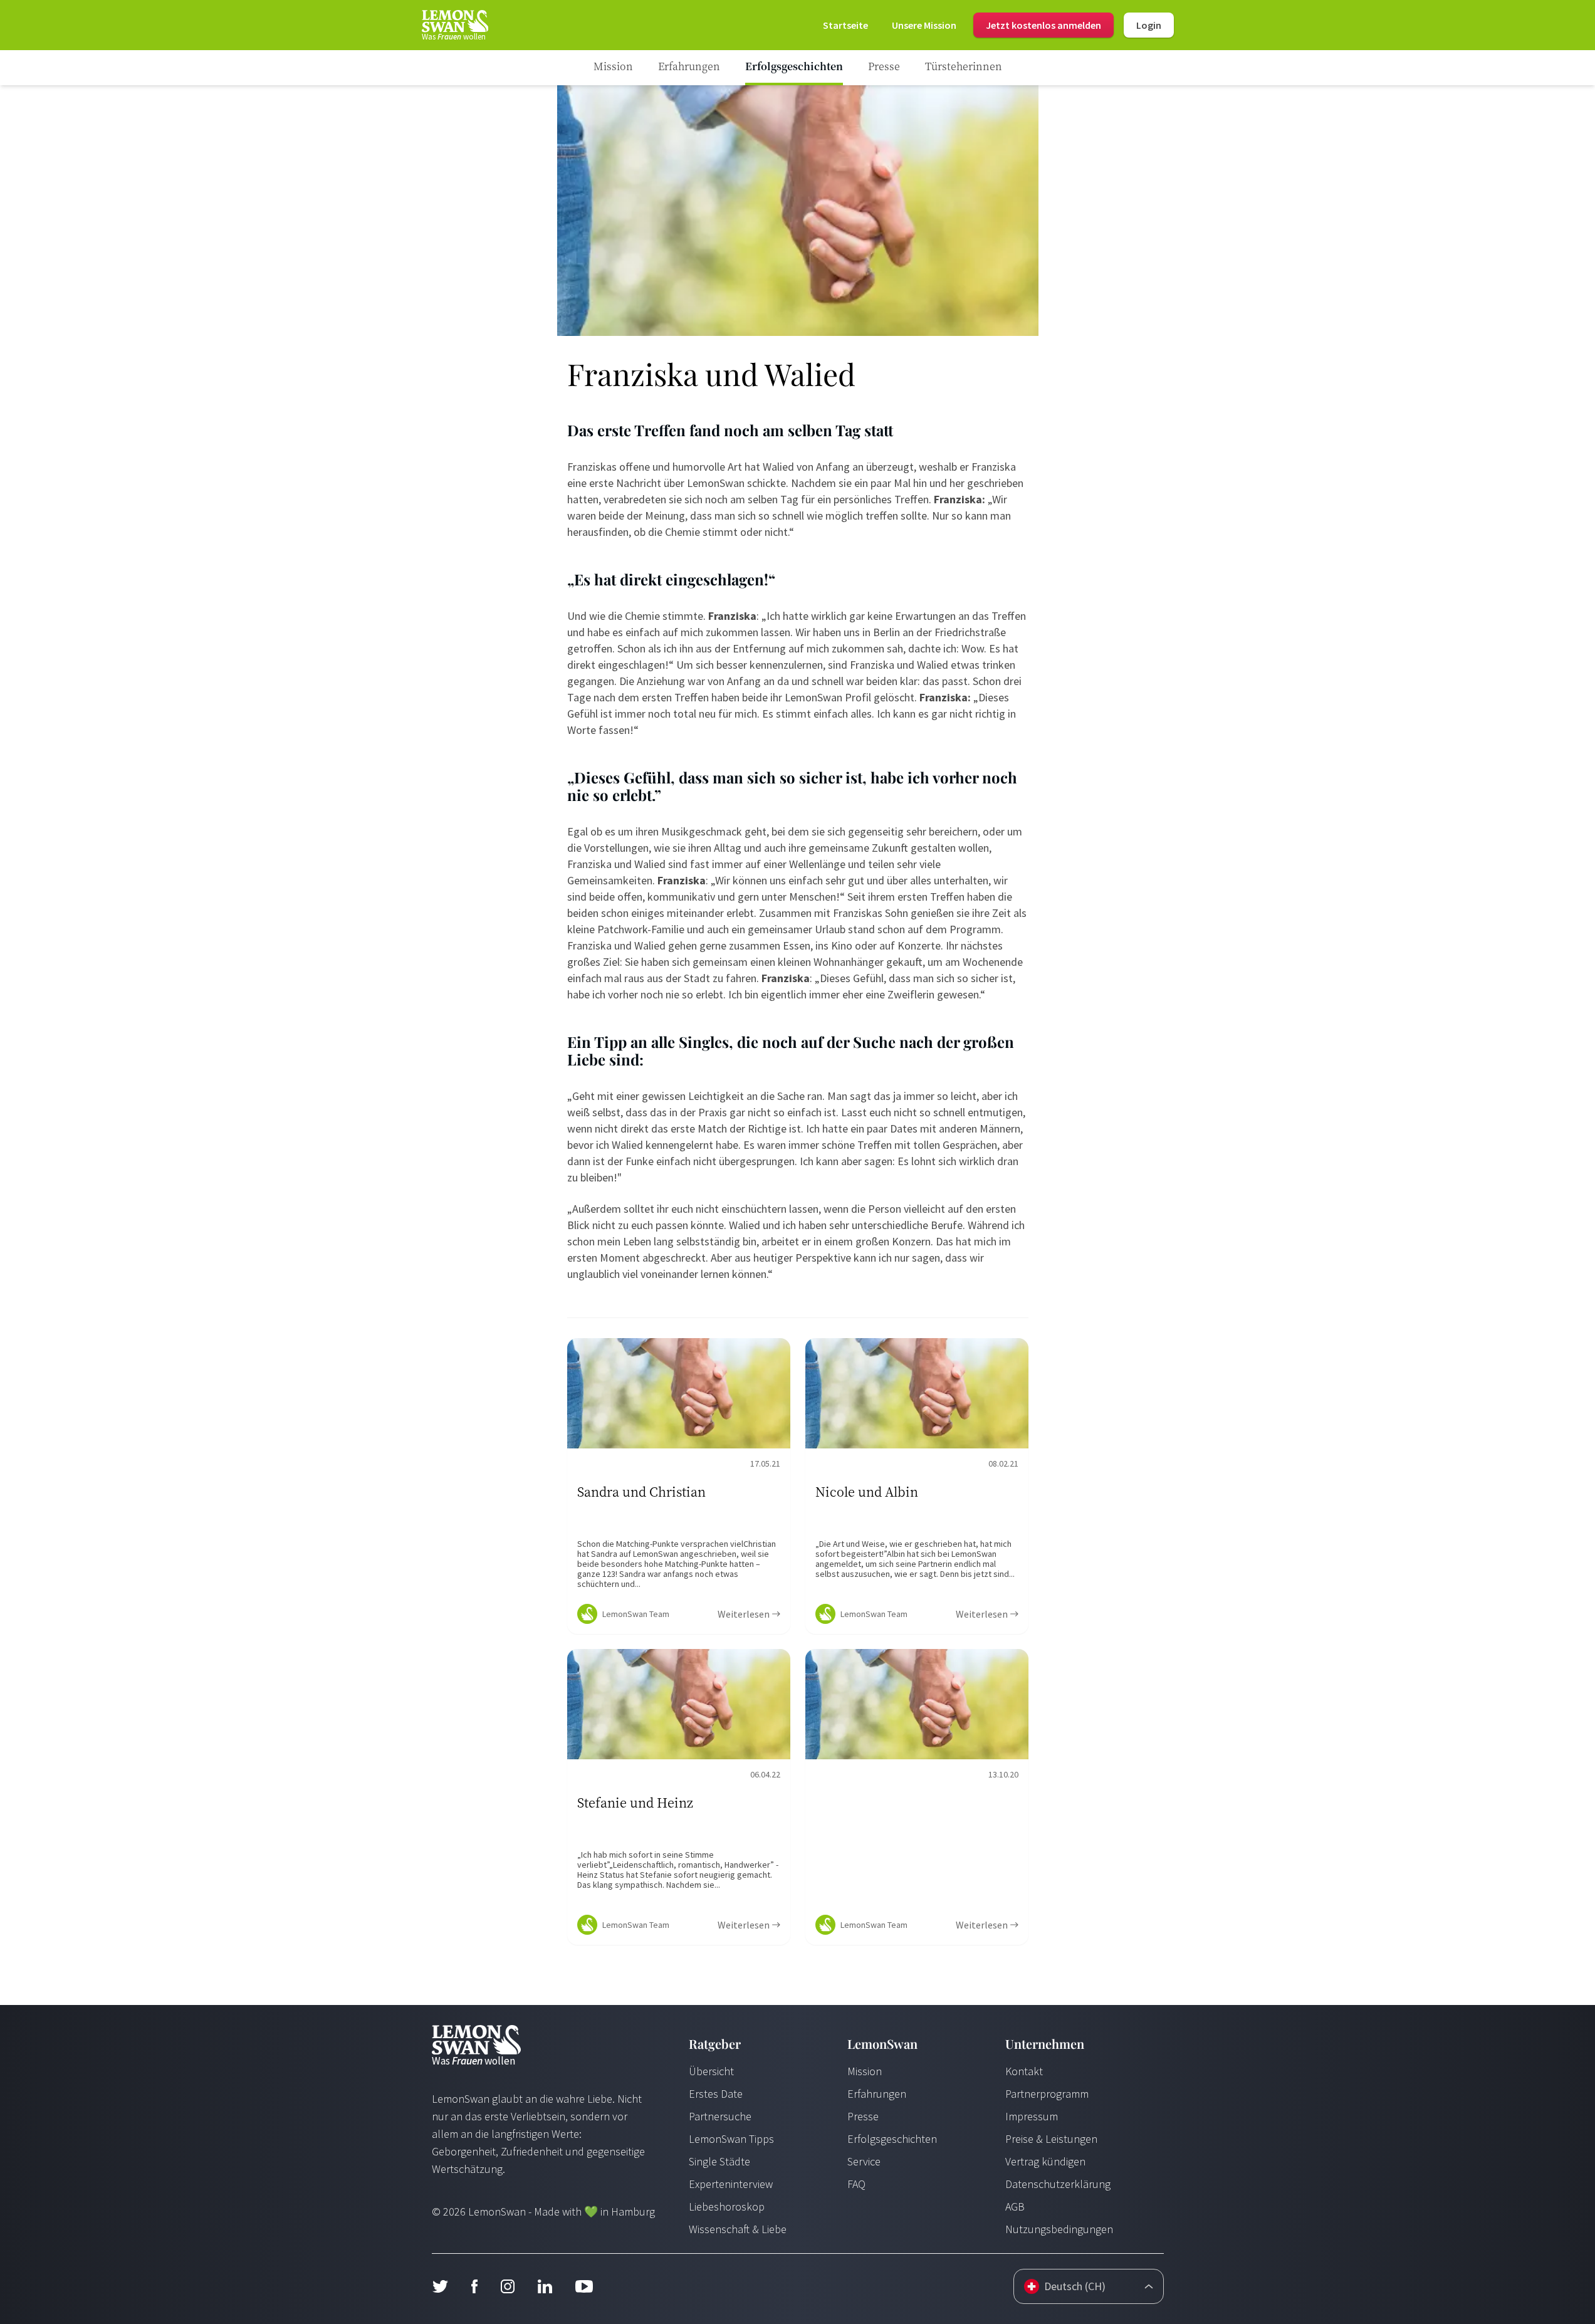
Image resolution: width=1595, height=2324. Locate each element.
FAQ (856, 2184)
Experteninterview (731, 2184)
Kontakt (1024, 2071)
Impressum (1032, 2116)
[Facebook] (474, 2286)
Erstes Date (716, 2094)
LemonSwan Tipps (731, 2139)
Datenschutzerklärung (1058, 2184)
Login (1149, 25)
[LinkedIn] (545, 2286)
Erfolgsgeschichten (892, 2139)
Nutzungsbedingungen (1059, 2229)
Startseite (845, 25)
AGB (1015, 2206)
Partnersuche (720, 2116)
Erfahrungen (877, 2094)
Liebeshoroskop (727, 2206)
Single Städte (719, 2161)
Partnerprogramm (1047, 2094)
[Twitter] (440, 2286)
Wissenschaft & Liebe (738, 2229)
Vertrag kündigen (1045, 2161)
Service (864, 2161)
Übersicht (711, 2071)
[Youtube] (584, 2286)
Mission (865, 2071)
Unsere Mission (924, 25)
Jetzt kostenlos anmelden (1043, 25)
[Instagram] (507, 2286)
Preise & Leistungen (1051, 2139)
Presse (863, 2116)
